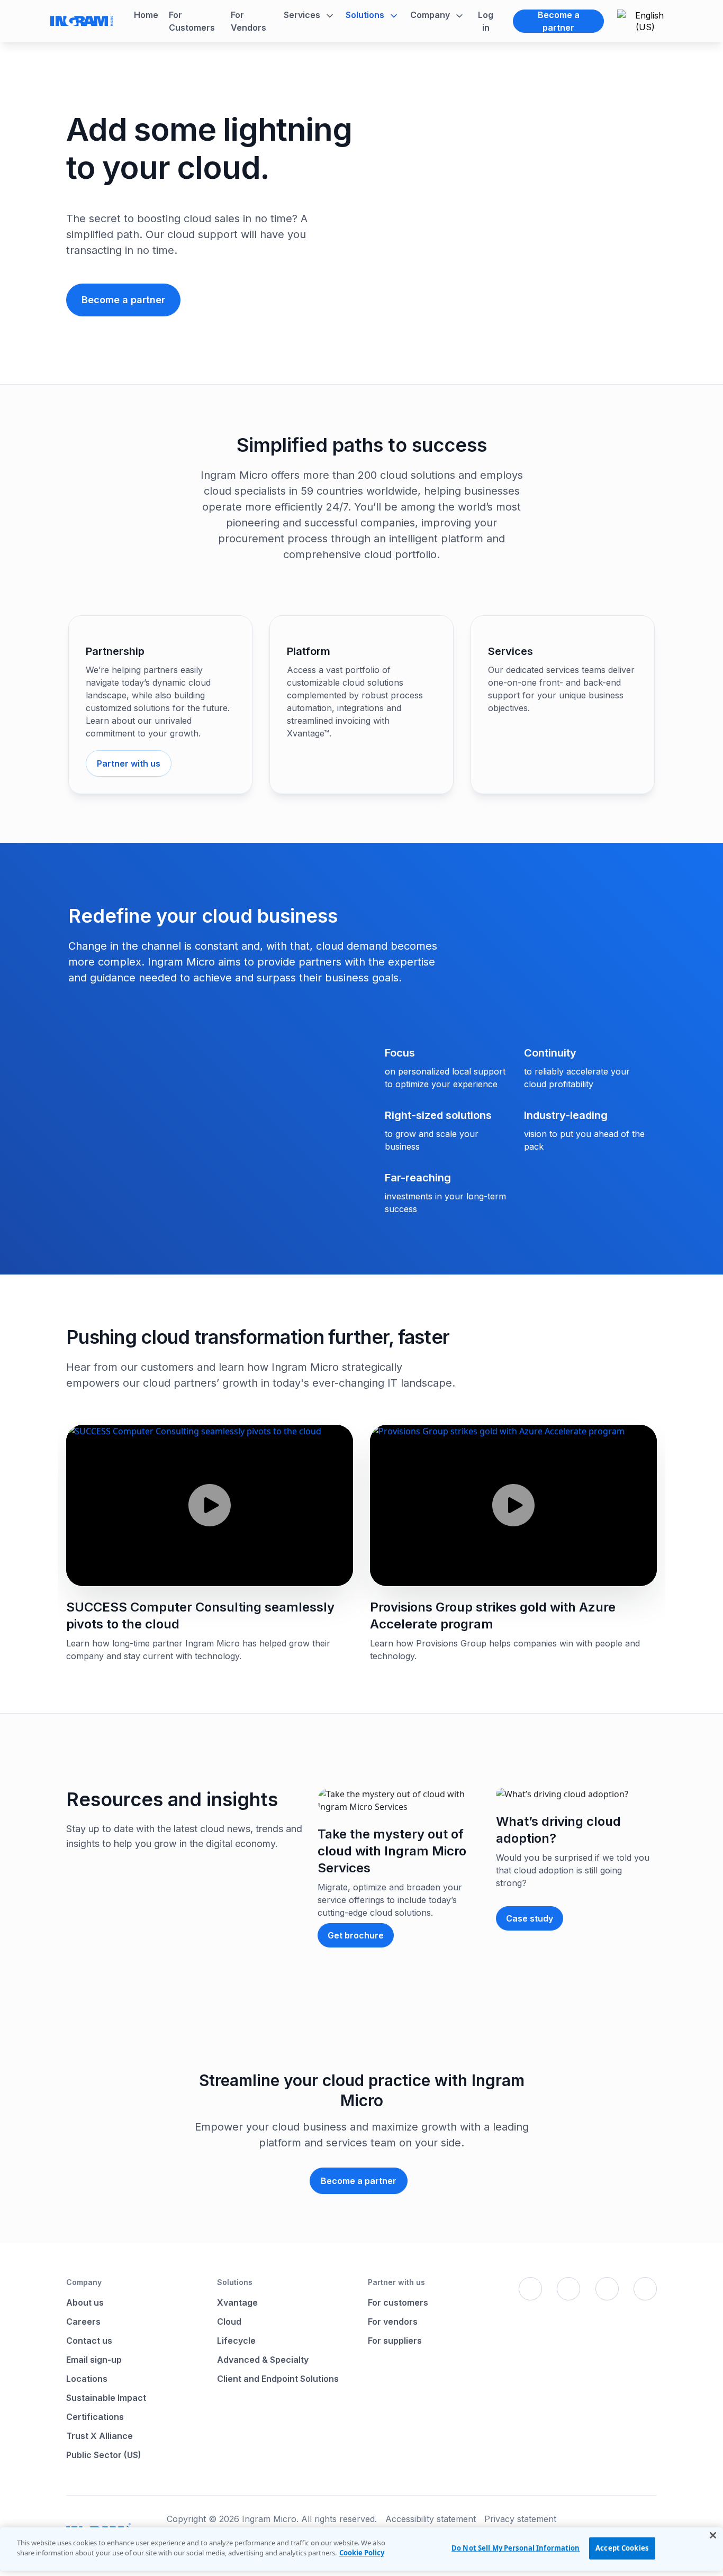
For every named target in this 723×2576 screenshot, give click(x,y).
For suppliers (395, 2341)
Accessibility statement (431, 2519)
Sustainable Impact (106, 2398)
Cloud (229, 2322)
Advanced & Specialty (263, 2360)
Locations (87, 2379)
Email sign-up (94, 2360)
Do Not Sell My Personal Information (516, 2548)
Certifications (95, 2417)
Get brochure (356, 1935)
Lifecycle (236, 2341)
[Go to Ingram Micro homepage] (82, 21)
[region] (361, 2549)
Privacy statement (520, 2519)
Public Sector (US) (104, 2455)
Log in (486, 21)
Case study (530, 1918)
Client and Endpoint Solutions (278, 2379)
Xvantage (237, 2302)
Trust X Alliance (100, 2436)
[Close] (713, 2535)
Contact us (89, 2341)
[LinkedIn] (607, 2289)
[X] (568, 2289)
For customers (398, 2302)
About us (85, 2302)
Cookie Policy (362, 2553)
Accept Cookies (622, 2548)
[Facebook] (530, 2289)
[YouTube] (645, 2289)
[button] (309, 15)
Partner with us (129, 763)
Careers (83, 2322)
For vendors (393, 2322)
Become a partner (559, 21)
